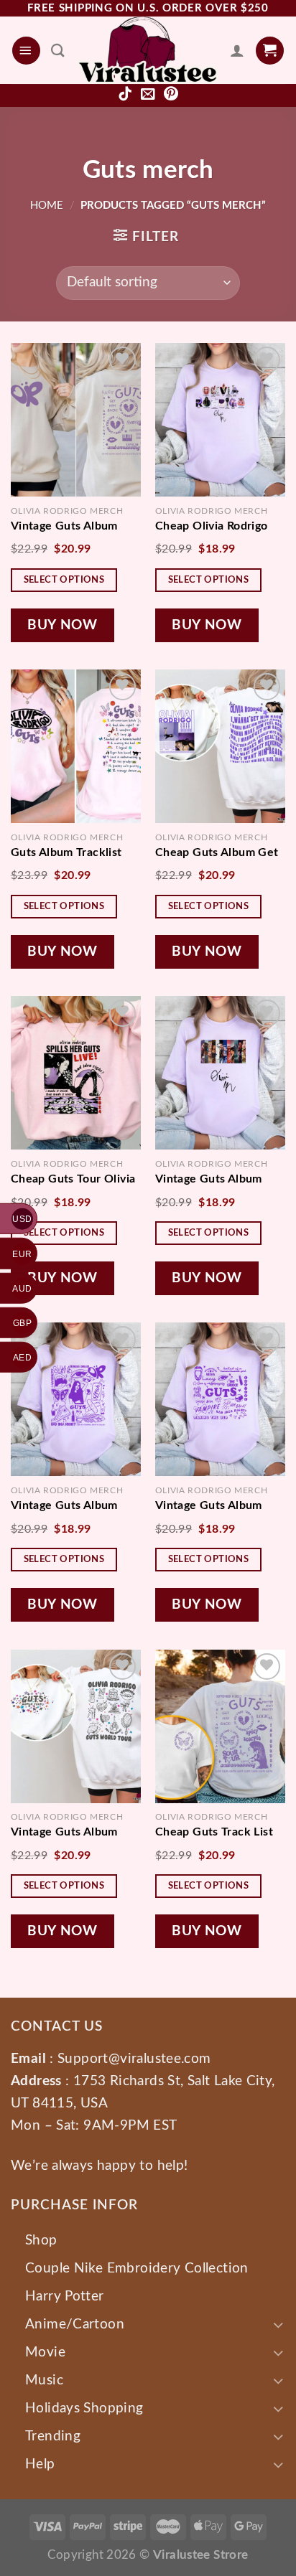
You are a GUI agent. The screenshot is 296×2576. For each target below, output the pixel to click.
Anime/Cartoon (75, 2324)
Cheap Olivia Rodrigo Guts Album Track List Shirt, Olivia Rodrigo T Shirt (214, 526)
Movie (45, 2352)
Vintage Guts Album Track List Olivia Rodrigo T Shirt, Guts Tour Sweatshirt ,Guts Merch (76, 1505)
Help (40, 2464)
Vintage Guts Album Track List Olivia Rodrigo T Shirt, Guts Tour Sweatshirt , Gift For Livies (220, 1505)
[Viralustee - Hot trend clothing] (148, 50)
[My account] (237, 50)
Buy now (62, 625)
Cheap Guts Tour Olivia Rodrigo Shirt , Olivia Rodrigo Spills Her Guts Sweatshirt (73, 1179)
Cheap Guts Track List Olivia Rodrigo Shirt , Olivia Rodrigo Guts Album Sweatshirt (214, 1832)
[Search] (58, 50)
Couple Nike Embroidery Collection (137, 2268)
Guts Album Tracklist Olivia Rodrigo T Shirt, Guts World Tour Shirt (70, 852)
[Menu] (26, 51)
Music (44, 2380)
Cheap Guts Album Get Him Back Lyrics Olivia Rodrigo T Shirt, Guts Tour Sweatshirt (217, 852)
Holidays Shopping (84, 2408)
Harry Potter (65, 2296)
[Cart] (270, 51)
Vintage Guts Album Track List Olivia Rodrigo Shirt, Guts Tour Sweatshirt (220, 1179)
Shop (41, 2240)
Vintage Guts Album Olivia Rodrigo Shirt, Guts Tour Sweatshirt (68, 526)
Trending (53, 2436)
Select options (64, 580)
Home (47, 206)
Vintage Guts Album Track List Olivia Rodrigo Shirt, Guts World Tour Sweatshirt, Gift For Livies (76, 1832)
